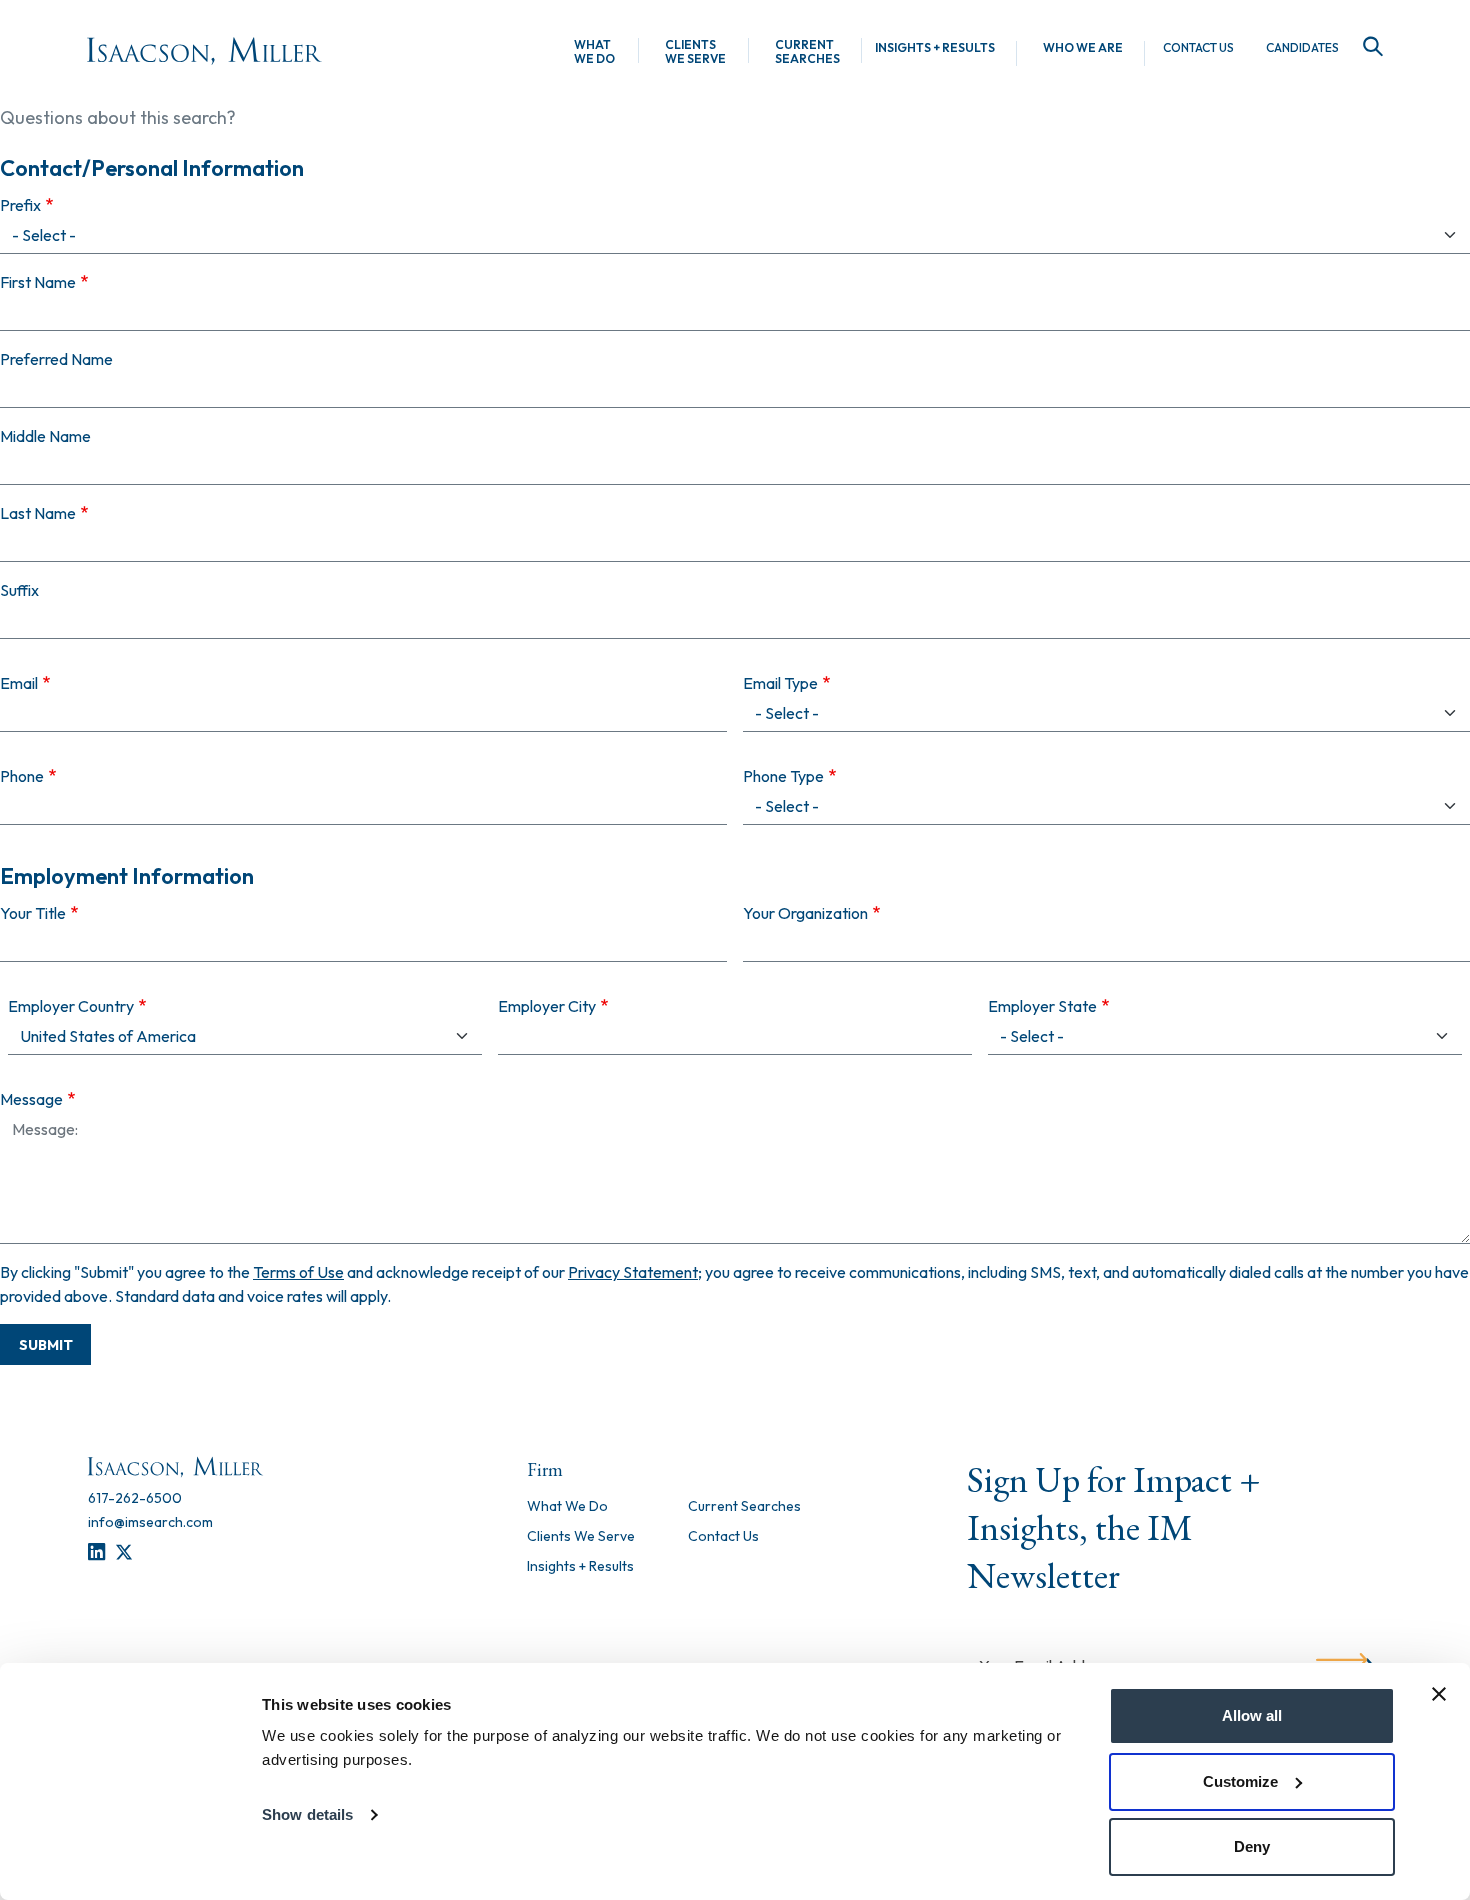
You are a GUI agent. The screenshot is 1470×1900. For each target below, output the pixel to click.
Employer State (1042, 1006)
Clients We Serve (695, 52)
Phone (22, 776)
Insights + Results (935, 48)
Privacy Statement (633, 1272)
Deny (1252, 1846)
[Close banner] (1439, 1694)
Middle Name (45, 436)
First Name (38, 282)
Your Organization (805, 913)
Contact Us (1198, 48)
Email (19, 683)
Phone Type (783, 776)
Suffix (19, 590)
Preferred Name (56, 359)
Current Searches (807, 52)
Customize (1240, 1781)
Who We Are (1083, 48)
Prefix (20, 205)
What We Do (594, 52)
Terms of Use (298, 1272)
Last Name (38, 513)
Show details (307, 1814)
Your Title (33, 913)
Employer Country (71, 1006)
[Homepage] (204, 51)
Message (31, 1099)
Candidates (1302, 48)
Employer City (547, 1006)
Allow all (1252, 1715)
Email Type (780, 683)
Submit (46, 1345)
